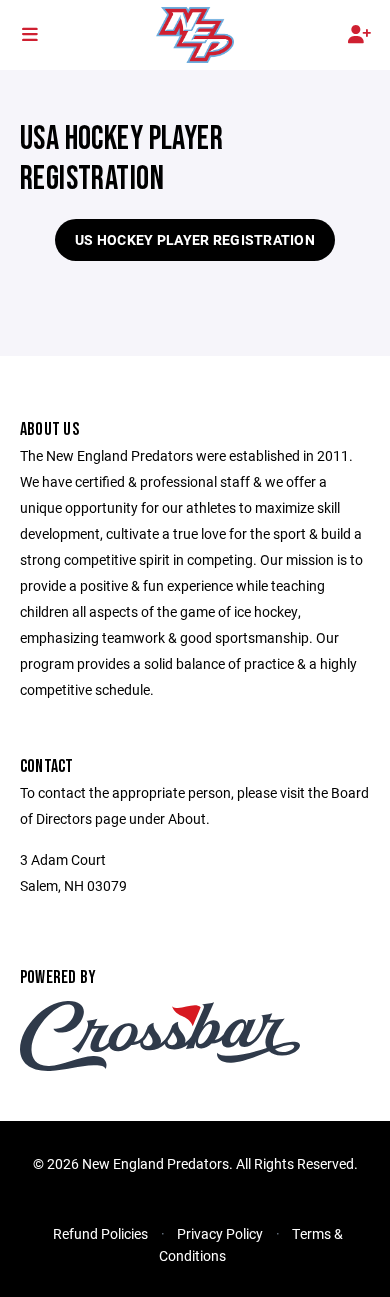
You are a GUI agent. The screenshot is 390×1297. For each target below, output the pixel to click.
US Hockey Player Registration (195, 239)
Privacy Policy (220, 1233)
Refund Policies (100, 1233)
